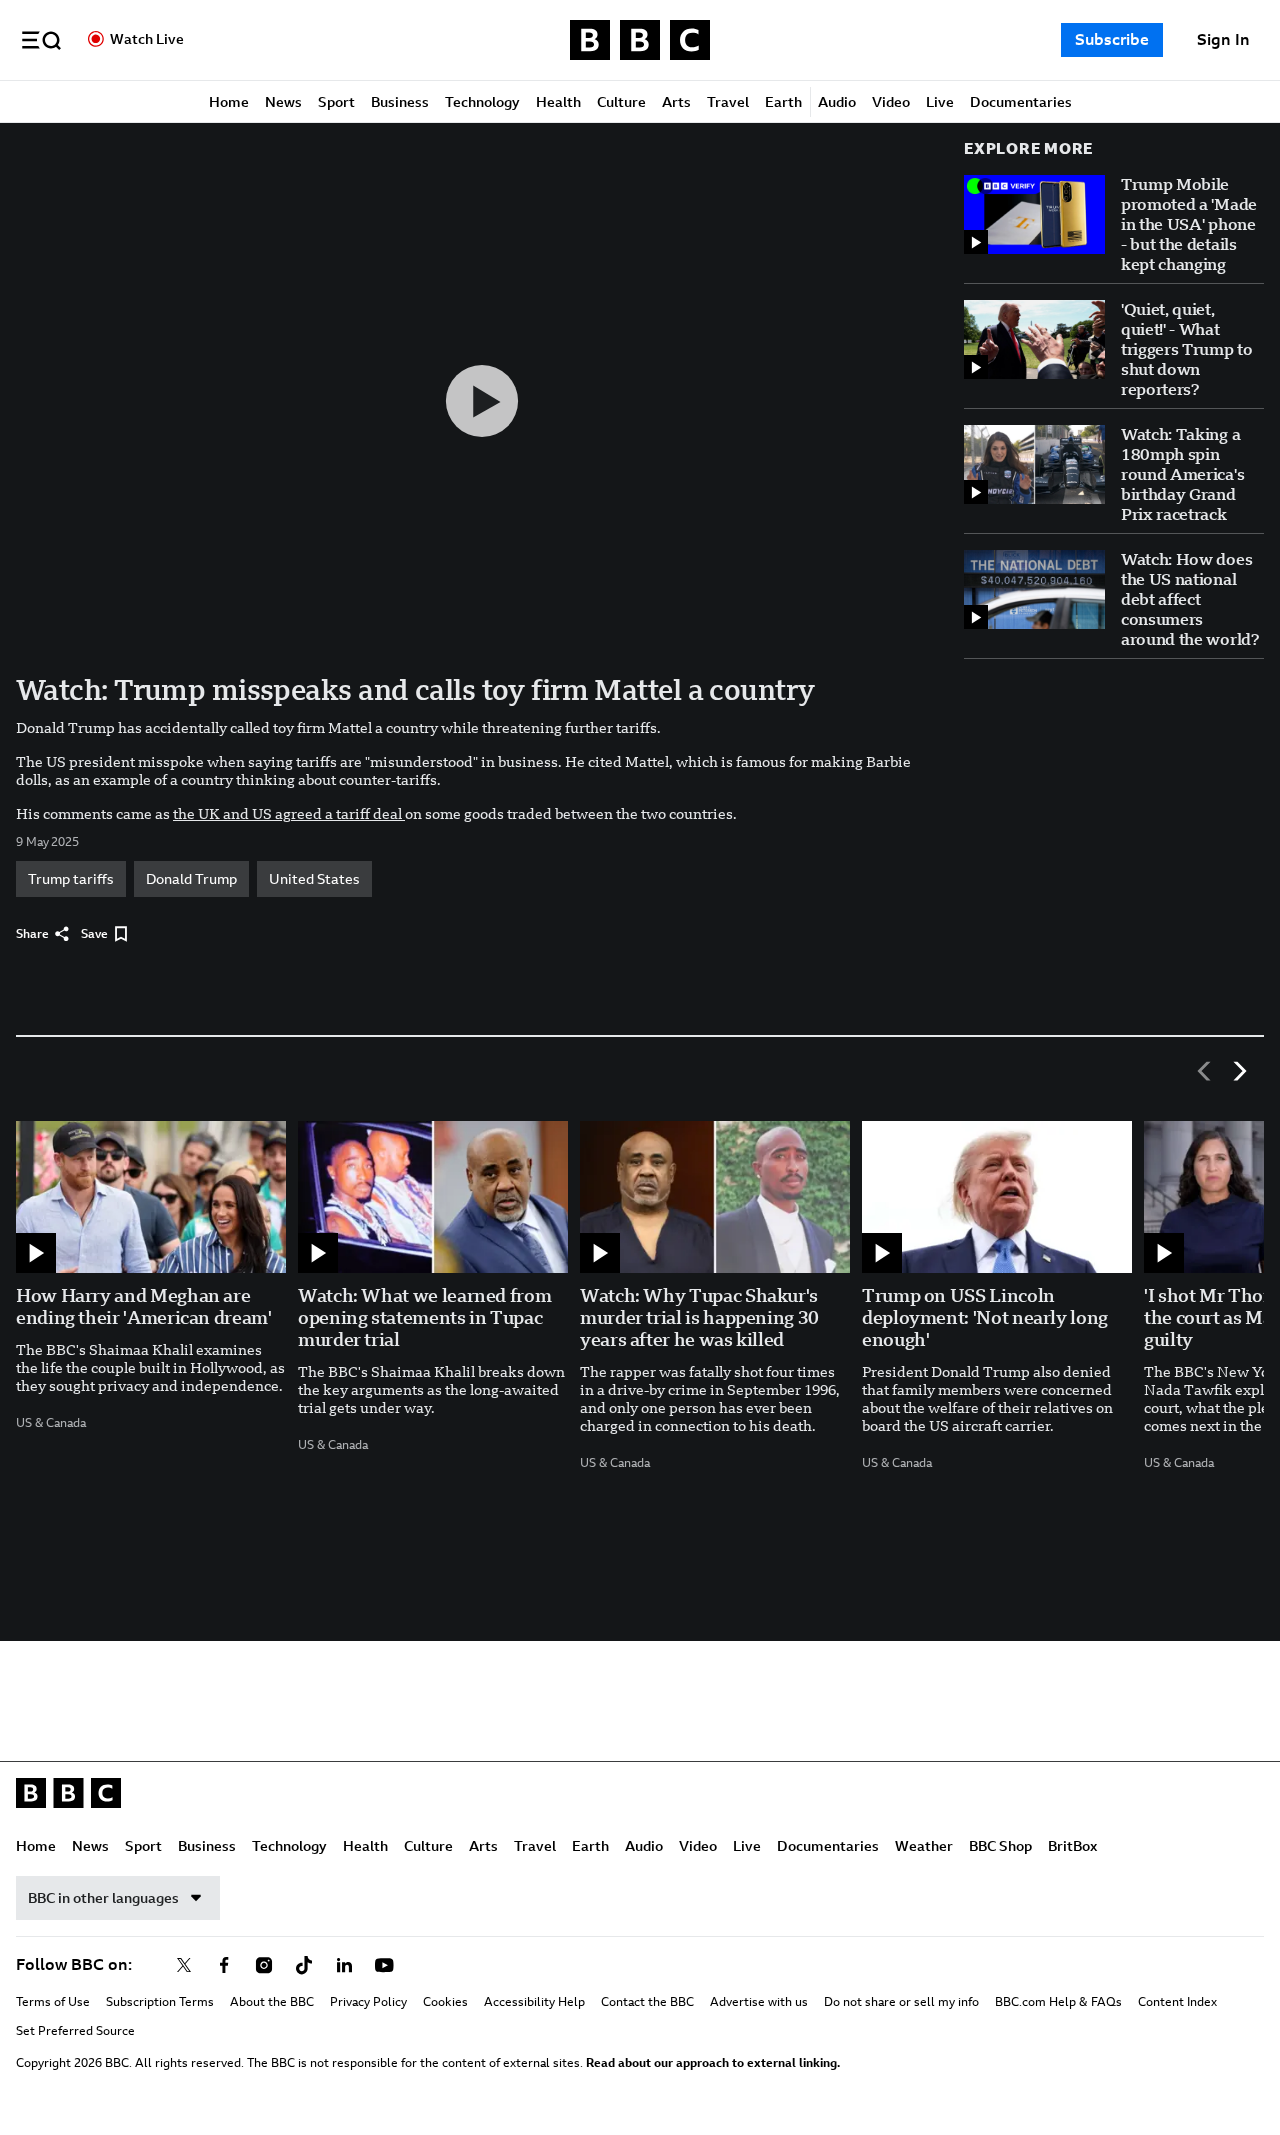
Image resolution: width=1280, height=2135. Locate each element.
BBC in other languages (103, 1898)
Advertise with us (759, 2002)
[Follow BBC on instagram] (264, 1965)
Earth (783, 102)
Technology (482, 102)
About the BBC (272, 2002)
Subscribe (1112, 39)
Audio (837, 102)
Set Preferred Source (75, 2031)
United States (314, 879)
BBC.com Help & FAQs (1058, 2002)
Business (400, 102)
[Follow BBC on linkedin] (344, 1965)
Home (229, 102)
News (283, 102)
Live (940, 102)
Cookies (445, 2002)
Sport (336, 102)
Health (558, 102)
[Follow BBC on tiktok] (304, 1965)
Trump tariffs (71, 879)
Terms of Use (53, 2002)
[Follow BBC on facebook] (224, 1965)
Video (891, 102)
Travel (728, 102)
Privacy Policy (368, 2002)
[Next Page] (1240, 1071)
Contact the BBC (647, 2002)
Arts (676, 102)
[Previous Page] (1204, 1071)
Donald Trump (191, 879)
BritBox (1072, 1846)
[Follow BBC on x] (184, 1965)
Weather (924, 1846)
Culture (621, 102)
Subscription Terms (160, 2002)
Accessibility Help (534, 2002)
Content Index (1177, 2002)
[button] (41, 40)
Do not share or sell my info (901, 2002)
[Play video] (482, 401)
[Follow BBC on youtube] (384, 1965)
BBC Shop (1000, 1846)
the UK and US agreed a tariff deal (289, 814)
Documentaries (1021, 102)
